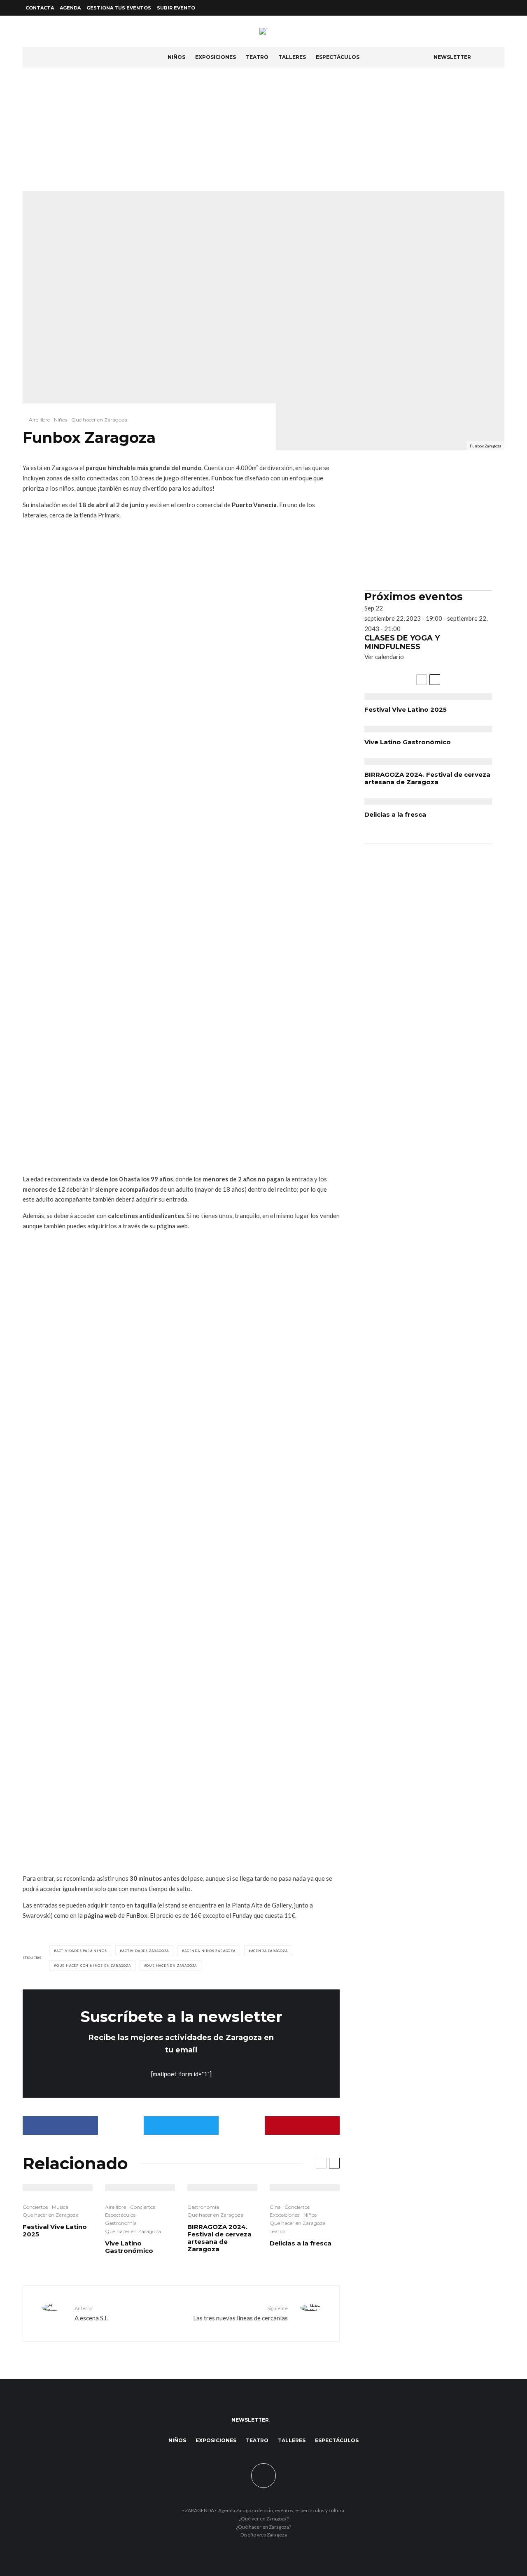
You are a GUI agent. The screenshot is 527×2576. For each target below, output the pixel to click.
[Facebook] (480, 8)
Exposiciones (216, 57)
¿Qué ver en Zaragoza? (264, 2519)
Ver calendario (384, 657)
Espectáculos (338, 57)
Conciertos (35, 2207)
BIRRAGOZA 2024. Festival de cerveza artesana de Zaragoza (219, 2238)
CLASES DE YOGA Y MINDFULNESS (402, 643)
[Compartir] (60, 2125)
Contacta (40, 8)
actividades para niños (82, 1951)
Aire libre (39, 420)
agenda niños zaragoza (210, 1951)
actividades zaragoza (146, 1951)
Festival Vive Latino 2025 (55, 2231)
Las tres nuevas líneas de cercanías (240, 2313)
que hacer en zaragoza (171, 1966)
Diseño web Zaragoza (264, 2535)
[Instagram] (499, 8)
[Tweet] (181, 2125)
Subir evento (176, 8)
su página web (169, 1226)
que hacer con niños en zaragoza (94, 1966)
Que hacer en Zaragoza (99, 420)
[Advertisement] (263, 129)
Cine (275, 2207)
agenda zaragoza (269, 1951)
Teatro (257, 57)
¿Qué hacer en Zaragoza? (263, 2527)
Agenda (70, 8)
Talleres (292, 57)
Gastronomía (121, 2223)
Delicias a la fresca (301, 2243)
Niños (176, 57)
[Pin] (302, 2125)
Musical (61, 2207)
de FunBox (116, 1915)
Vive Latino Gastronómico (129, 2247)
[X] (490, 8)
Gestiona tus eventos (119, 8)
